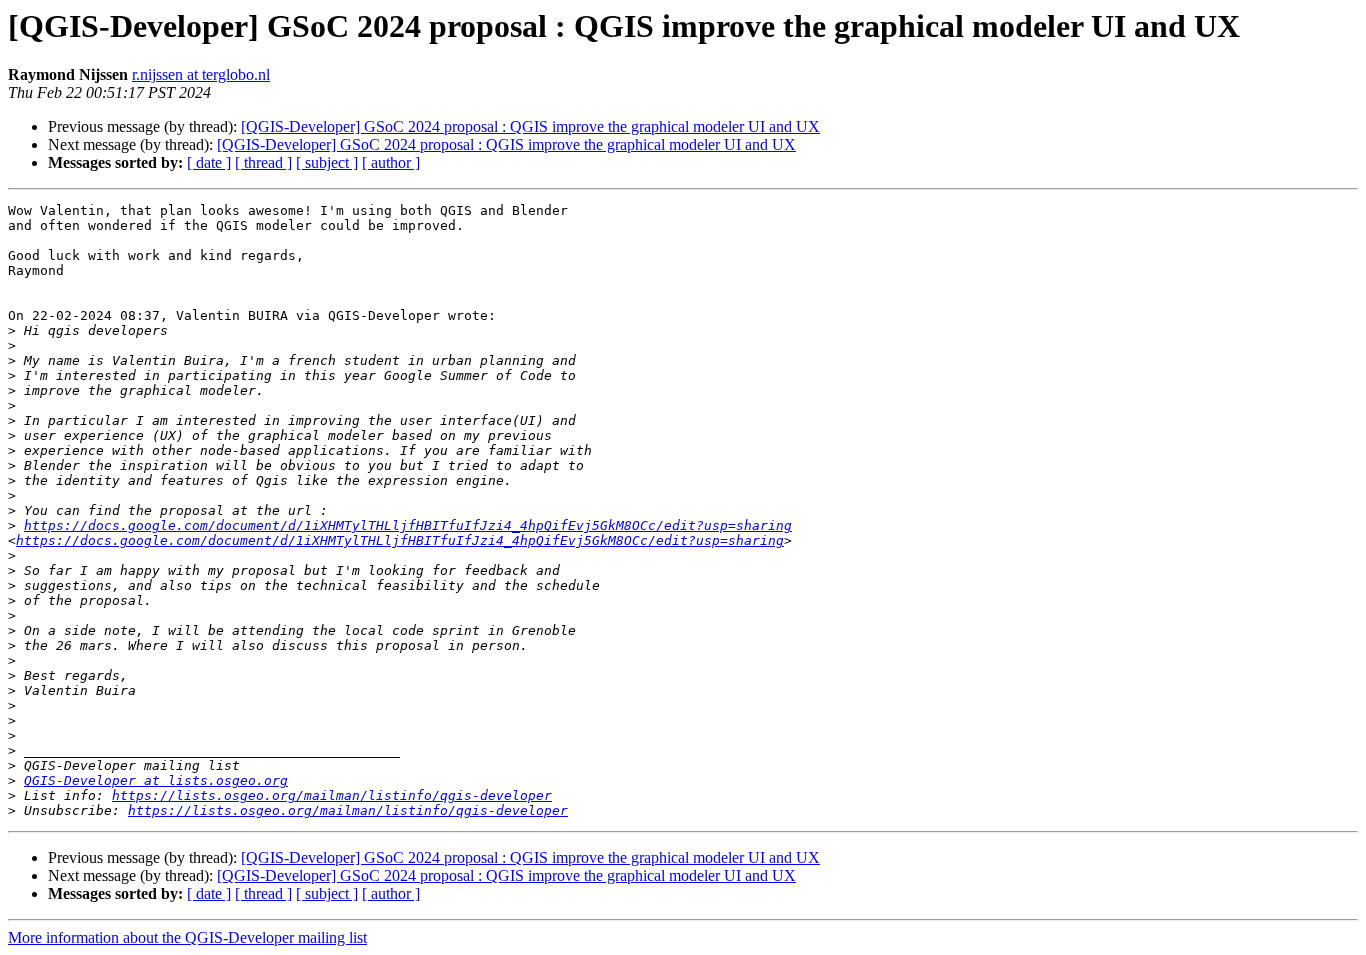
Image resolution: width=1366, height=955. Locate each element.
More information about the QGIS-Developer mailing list (187, 937)
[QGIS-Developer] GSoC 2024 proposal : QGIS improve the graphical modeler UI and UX (530, 126)
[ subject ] (327, 162)
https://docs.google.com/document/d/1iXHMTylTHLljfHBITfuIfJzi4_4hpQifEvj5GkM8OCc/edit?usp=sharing (408, 525)
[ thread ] (263, 162)
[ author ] (391, 162)
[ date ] (209, 162)
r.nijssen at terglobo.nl (201, 74)
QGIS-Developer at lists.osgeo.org (156, 780)
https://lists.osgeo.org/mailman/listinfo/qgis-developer (332, 795)
